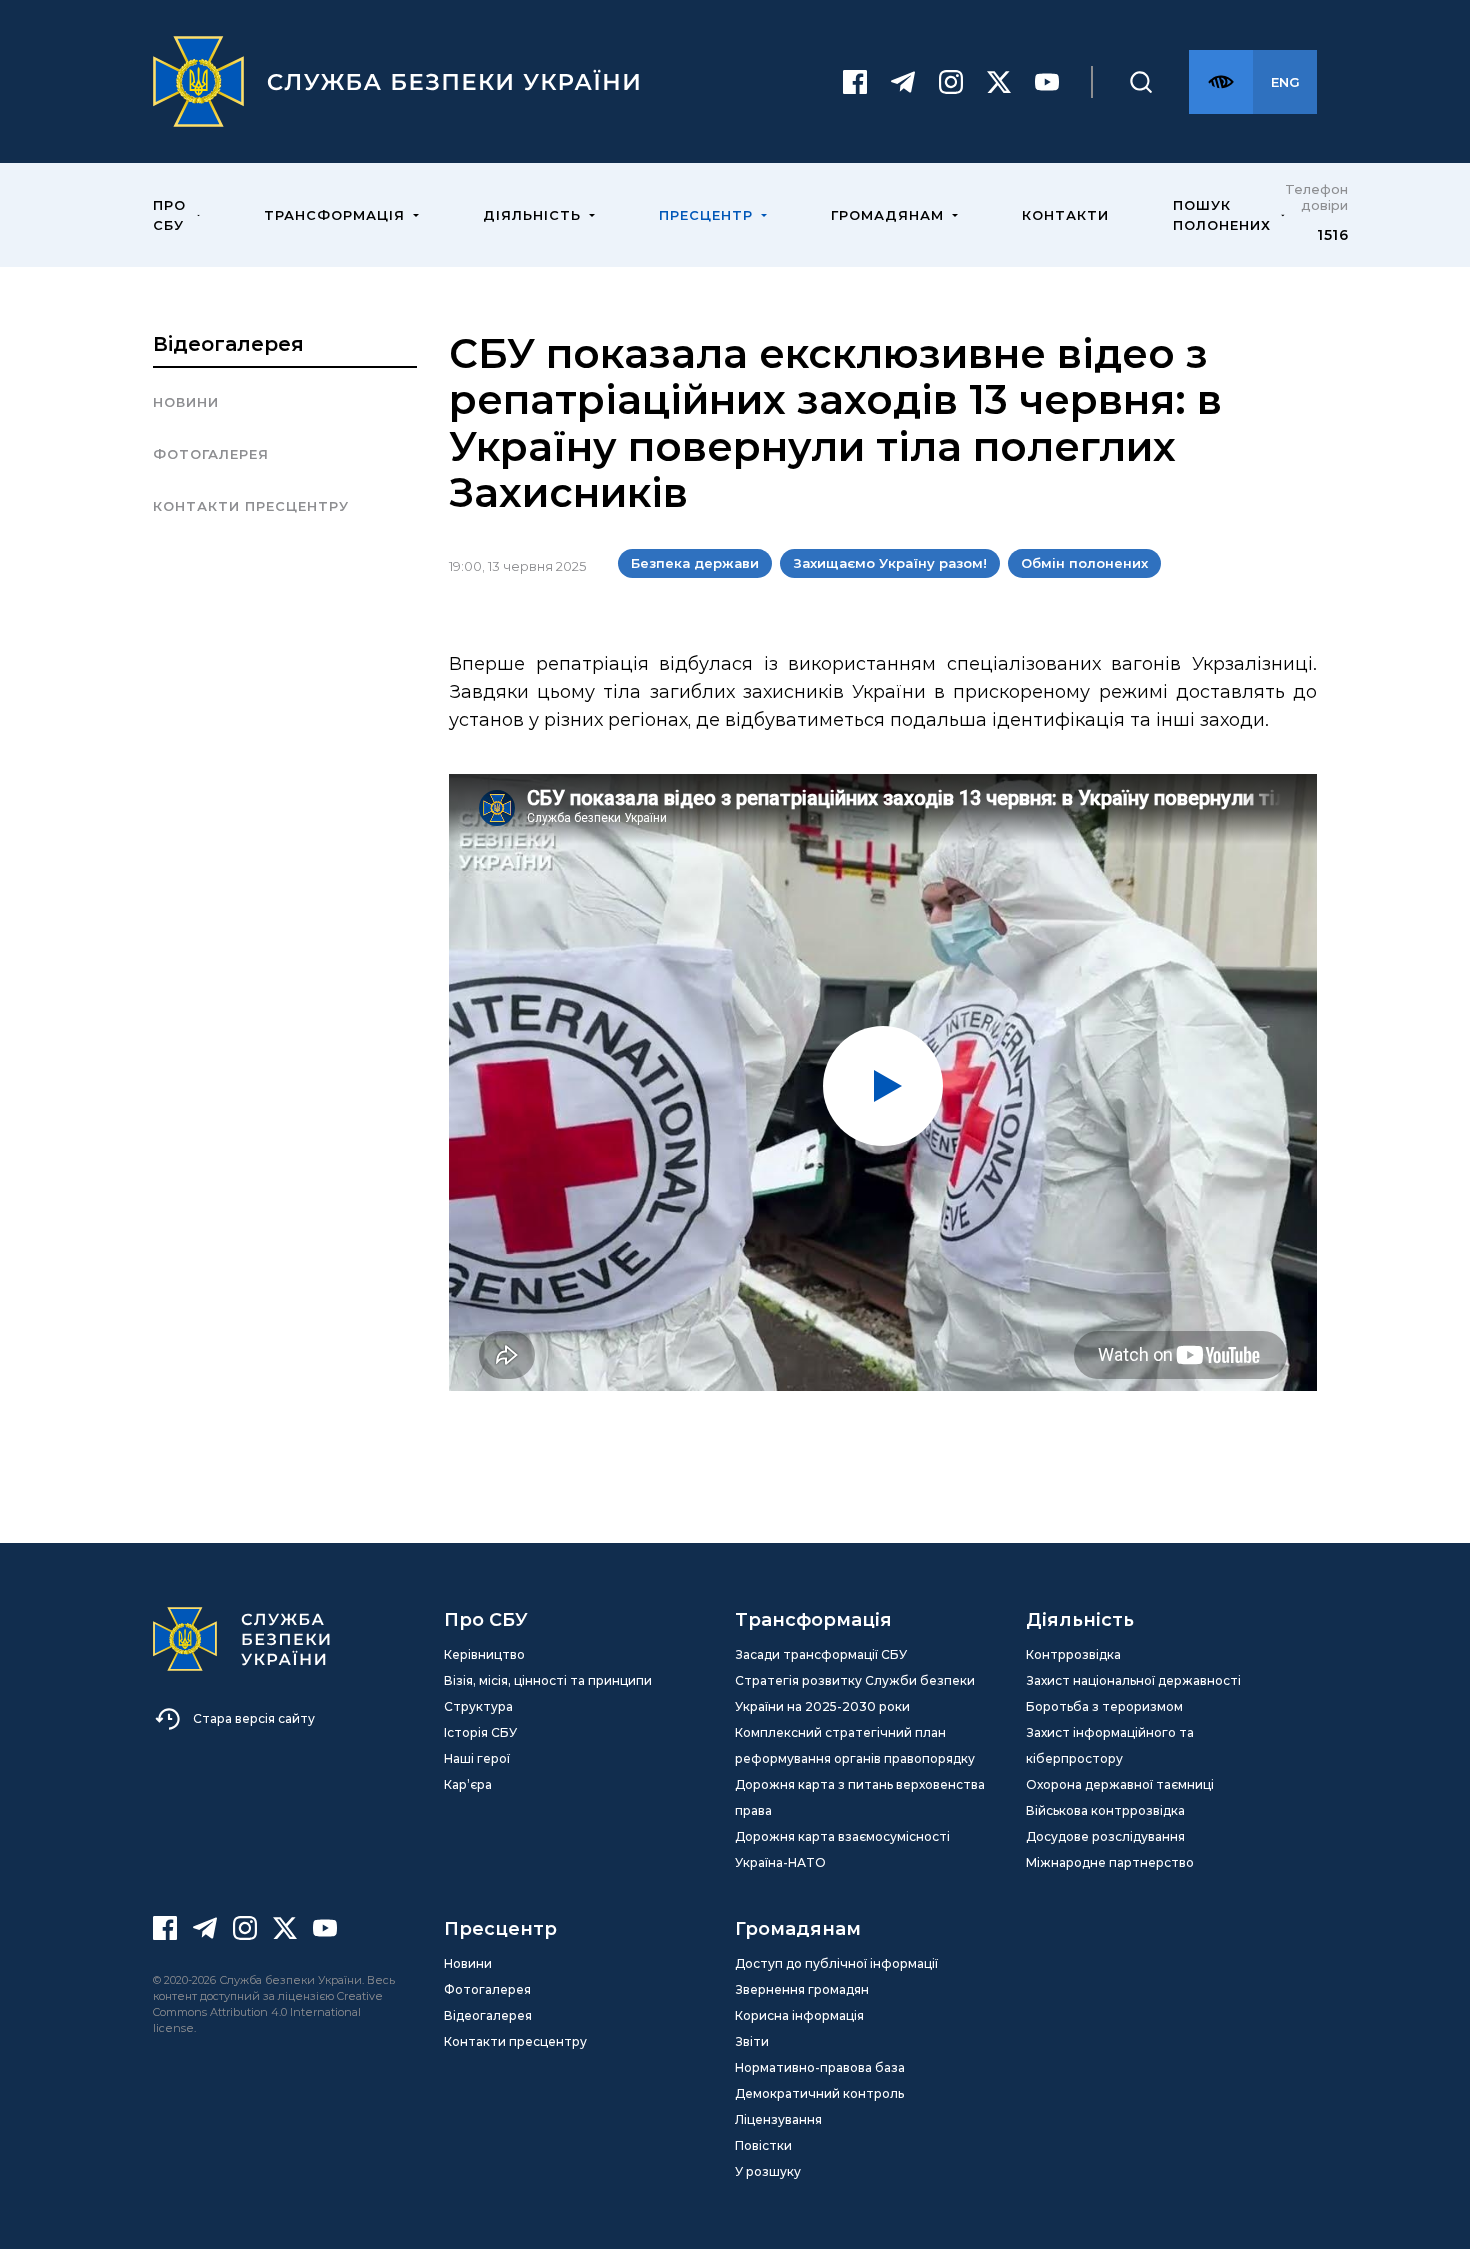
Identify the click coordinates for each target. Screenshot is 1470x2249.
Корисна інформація (799, 2015)
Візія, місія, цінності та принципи (548, 1680)
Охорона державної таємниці (1120, 1784)
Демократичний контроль (819, 2093)
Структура (478, 1706)
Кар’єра (468, 1784)
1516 (1332, 235)
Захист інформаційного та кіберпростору (1110, 1745)
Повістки (763, 2145)
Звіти (752, 2041)
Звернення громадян (802, 1989)
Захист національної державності (1133, 1680)
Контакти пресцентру (251, 506)
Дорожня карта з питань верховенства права (860, 1797)
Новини (186, 402)
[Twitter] (999, 82)
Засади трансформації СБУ (821, 1654)
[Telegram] (903, 82)
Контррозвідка (1073, 1654)
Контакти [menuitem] (1065, 215)
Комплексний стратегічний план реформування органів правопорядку (855, 1745)
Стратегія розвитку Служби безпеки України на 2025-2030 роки (855, 1693)
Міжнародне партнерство (1110, 1862)
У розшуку (768, 2171)
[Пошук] (1141, 82)
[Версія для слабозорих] (1221, 82)
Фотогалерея (211, 454)
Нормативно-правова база (820, 2067)
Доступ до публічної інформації (836, 1963)
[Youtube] (1047, 82)
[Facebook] (855, 82)
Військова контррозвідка (1105, 1810)
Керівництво (484, 1654)
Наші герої (477, 1758)
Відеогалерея (228, 344)
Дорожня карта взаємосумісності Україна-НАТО (842, 1849)
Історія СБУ (480, 1732)
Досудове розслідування (1105, 1836)
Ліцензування (778, 2119)
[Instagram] (951, 82)
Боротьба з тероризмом (1104, 1706)
